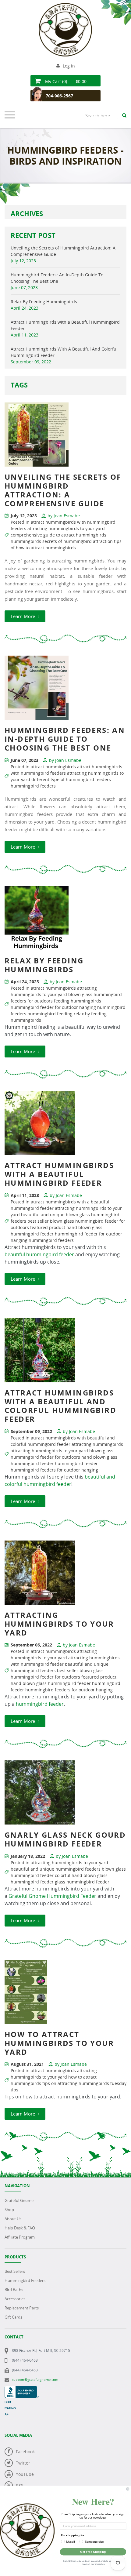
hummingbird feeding (50, 1014)
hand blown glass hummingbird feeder (51, 1683)
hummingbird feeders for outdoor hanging (54, 1470)
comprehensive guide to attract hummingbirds (58, 535)
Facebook (25, 2452)
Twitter (23, 2463)
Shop (9, 2210)
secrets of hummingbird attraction (78, 541)
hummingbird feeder (76, 1463)
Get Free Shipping (93, 2552)
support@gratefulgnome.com (35, 2380)
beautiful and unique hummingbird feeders (56, 1869)
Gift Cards (13, 2317)
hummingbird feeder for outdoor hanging (53, 1007)
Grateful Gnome (19, 2200)
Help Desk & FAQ (20, 2228)
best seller (38, 1221)
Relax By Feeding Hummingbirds (44, 302)
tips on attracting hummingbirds (76, 2083)
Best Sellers (15, 2271)
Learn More (23, 616)
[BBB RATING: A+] (22, 2389)
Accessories (15, 2299)
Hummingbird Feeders (25, 2280)
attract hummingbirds (53, 767)
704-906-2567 (59, 96)
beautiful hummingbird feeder (39, 1254)
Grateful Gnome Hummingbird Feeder (52, 1896)
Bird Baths (14, 2290)
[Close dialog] (128, 2489)
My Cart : (65, 81)
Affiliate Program (20, 2237)
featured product (48, 1227)
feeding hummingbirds (78, 1001)
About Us (13, 2219)
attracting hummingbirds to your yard (66, 528)
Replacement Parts (22, 2308)
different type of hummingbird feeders (71, 779)
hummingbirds (26, 541)
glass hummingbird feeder (82, 1882)
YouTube (25, 2474)
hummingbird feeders (33, 786)
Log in (69, 66)
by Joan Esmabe (64, 516)
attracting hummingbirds (97, 1444)
